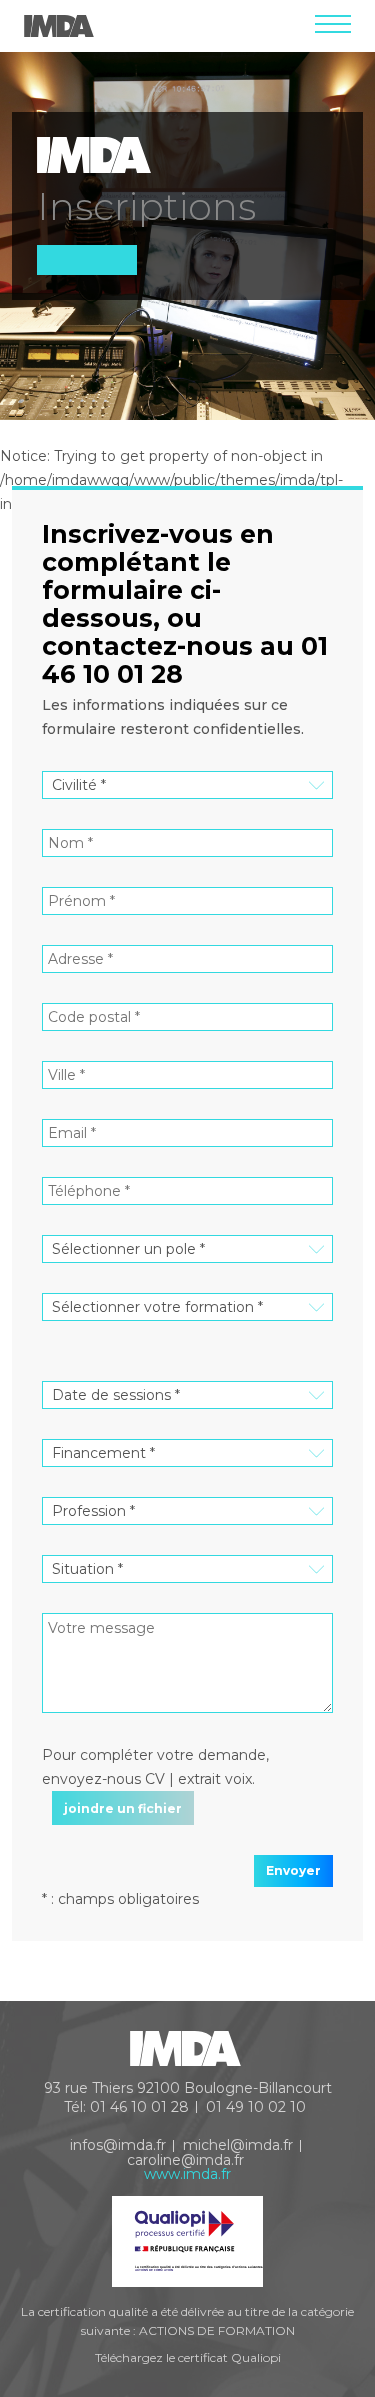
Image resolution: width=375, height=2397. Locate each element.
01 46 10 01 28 (139, 2107)
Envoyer (293, 1870)
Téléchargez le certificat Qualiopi (188, 2357)
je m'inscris (280, 2307)
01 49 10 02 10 (256, 2107)
